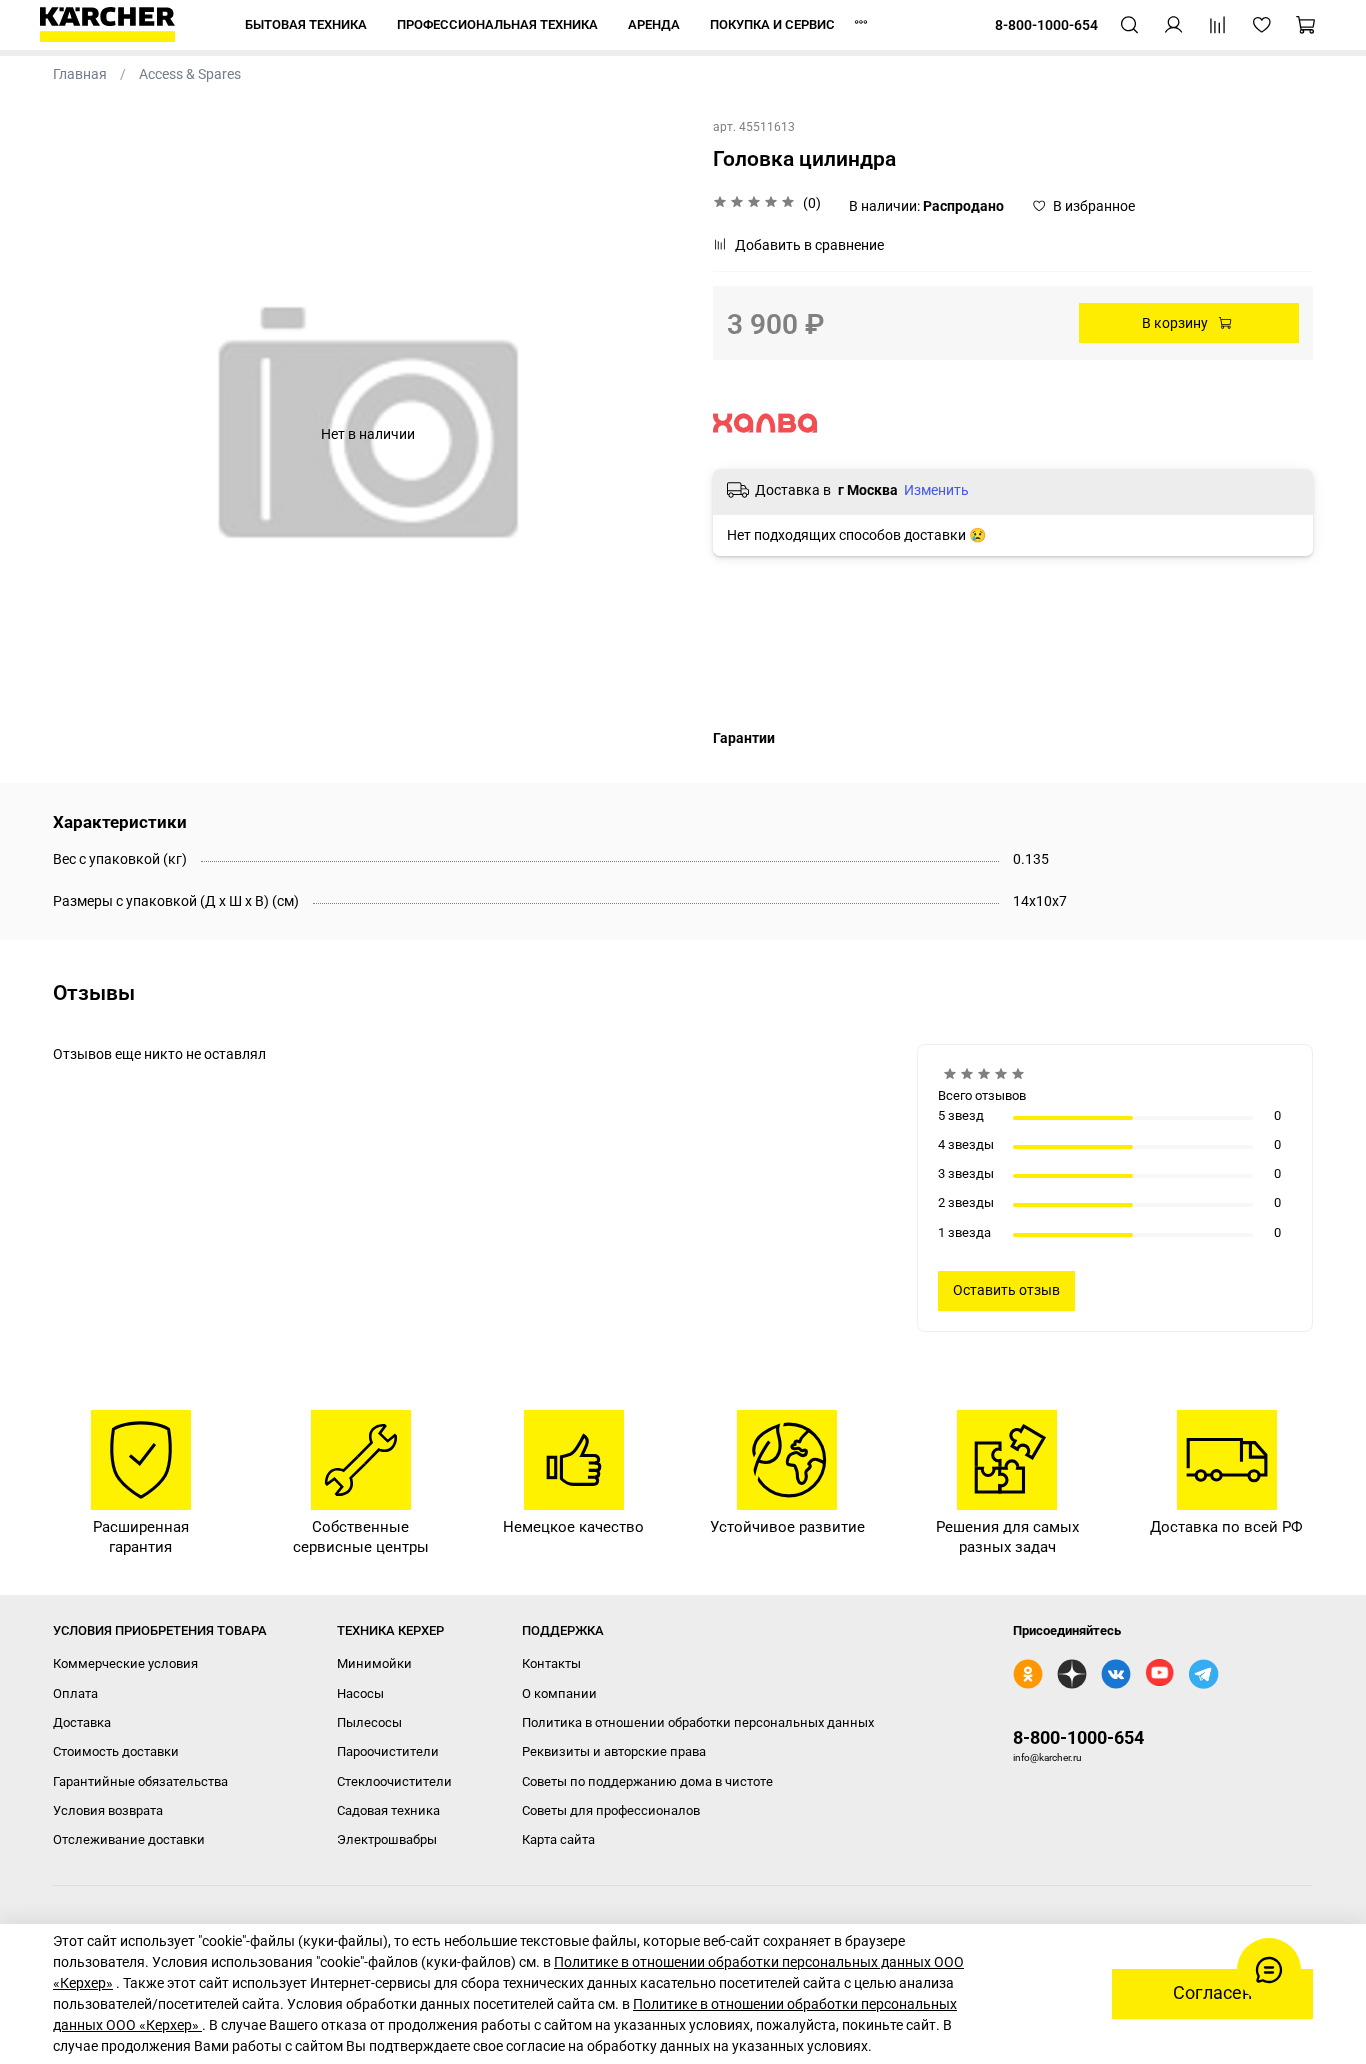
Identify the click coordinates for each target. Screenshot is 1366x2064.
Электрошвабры (387, 1839)
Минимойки (374, 1663)
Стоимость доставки (116, 1751)
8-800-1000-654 (1078, 1737)
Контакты (551, 1663)
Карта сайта (558, 1839)
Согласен (1212, 1993)
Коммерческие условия (125, 1663)
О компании (559, 1693)
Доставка (82, 1722)
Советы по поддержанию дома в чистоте (647, 1781)
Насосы (360, 1693)
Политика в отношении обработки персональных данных (698, 1722)
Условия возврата (108, 1810)
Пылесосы (369, 1722)
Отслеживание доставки (129, 1839)
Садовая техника (388, 1810)
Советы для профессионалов (611, 1810)
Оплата (75, 1693)
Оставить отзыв (1006, 1290)
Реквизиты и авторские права (614, 1751)
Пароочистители (388, 1751)
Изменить (936, 490)
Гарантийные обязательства (140, 1781)
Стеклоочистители (394, 1781)
